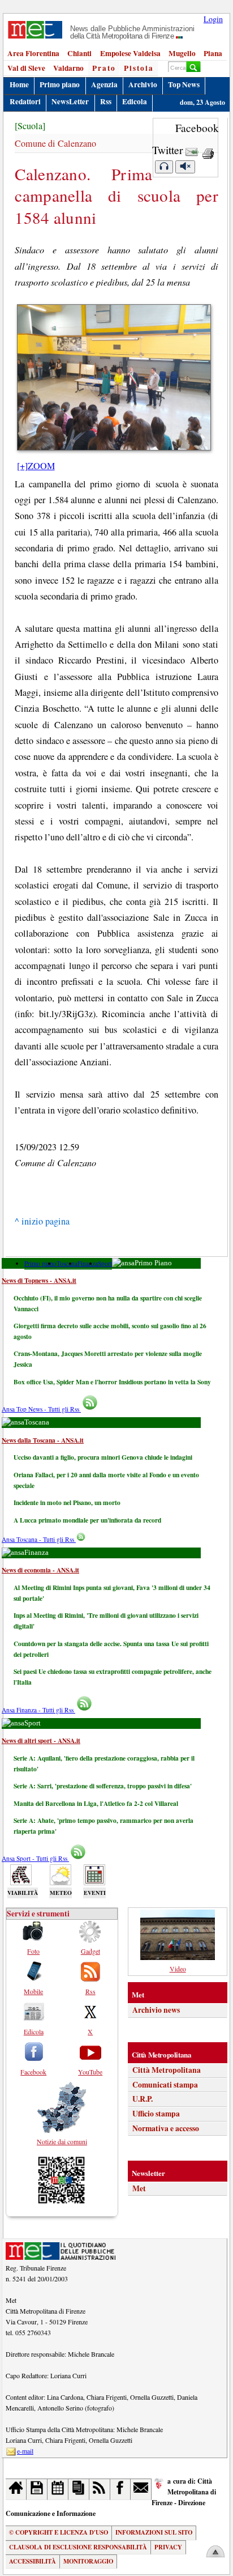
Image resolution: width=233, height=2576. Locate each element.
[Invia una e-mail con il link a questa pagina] (192, 150)
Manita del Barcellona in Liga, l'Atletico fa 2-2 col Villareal (96, 1803)
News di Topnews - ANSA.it (39, 1280)
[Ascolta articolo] (164, 167)
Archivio (143, 84)
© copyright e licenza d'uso (59, 2532)
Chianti (79, 53)
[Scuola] (30, 126)
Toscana (67, 1263)
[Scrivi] (141, 2489)
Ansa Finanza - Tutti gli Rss (38, 1710)
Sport (105, 1263)
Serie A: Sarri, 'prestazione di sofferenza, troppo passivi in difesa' (103, 1786)
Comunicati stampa (165, 2085)
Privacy (168, 2547)
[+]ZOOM (36, 466)
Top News (184, 84)
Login (213, 19)
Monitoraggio (88, 2561)
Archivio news (156, 2010)
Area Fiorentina (33, 53)
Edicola (135, 101)
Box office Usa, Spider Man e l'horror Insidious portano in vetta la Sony (112, 1382)
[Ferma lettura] (185, 167)
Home (19, 84)
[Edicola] (79, 2489)
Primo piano (60, 84)
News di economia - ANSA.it (40, 1570)
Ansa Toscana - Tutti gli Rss (39, 1539)
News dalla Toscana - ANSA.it (43, 1440)
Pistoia (139, 68)
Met (139, 2188)
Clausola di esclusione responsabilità (78, 2547)
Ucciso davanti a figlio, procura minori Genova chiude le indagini (103, 1457)
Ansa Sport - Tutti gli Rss (35, 1858)
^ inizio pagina (42, 1221)
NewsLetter (70, 101)
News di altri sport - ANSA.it (41, 1740)
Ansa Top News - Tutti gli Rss (41, 1409)
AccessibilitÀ (33, 2561)
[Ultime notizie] (58, 2489)
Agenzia (104, 84)
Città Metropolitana (167, 2070)
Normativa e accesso (166, 2128)
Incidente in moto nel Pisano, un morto (67, 1502)
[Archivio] (37, 2489)
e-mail (25, 2451)
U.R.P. (143, 2099)
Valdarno (68, 68)
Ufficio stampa (156, 2114)
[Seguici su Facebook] (121, 2489)
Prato (104, 68)
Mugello (182, 53)
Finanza (88, 1263)
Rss (106, 101)
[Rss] (100, 2489)
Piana (213, 53)
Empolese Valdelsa (130, 53)
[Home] (16, 2489)
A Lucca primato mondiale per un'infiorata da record (87, 1520)
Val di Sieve (26, 68)
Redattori (25, 101)
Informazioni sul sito (154, 2532)
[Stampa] (208, 150)
